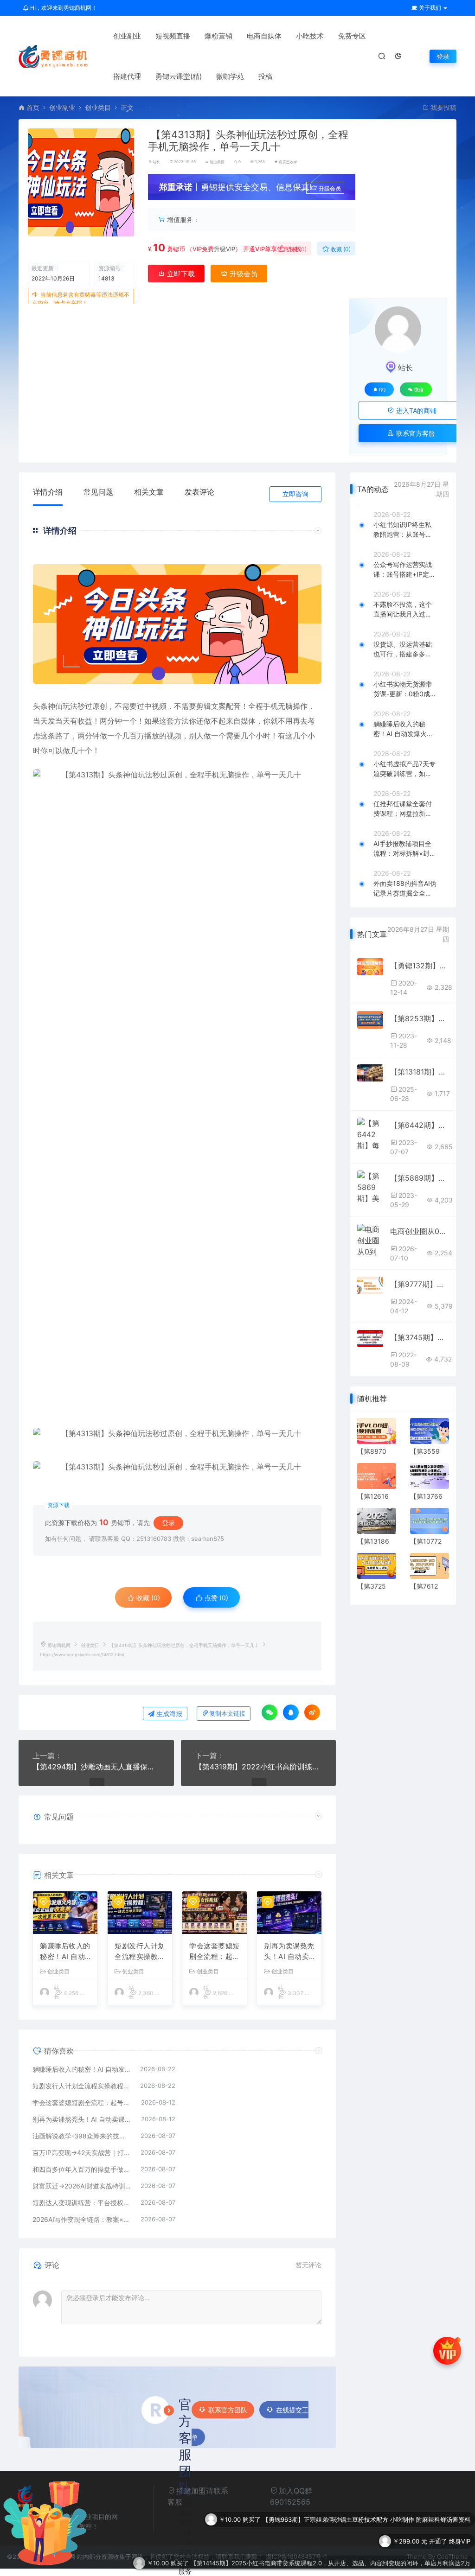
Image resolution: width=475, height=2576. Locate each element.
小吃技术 (310, 36)
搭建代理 (127, 76)
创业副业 (127, 36)
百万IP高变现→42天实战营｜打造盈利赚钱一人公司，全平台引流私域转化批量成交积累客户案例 (82, 2153)
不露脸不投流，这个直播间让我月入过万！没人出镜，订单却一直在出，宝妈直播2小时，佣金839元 (404, 610)
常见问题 (98, 492)
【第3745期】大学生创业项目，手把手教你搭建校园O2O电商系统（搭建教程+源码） (420, 1337)
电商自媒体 (264, 36)
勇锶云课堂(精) (179, 76)
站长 (156, 162)
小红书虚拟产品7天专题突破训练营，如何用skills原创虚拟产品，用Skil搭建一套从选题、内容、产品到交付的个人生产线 (405, 769)
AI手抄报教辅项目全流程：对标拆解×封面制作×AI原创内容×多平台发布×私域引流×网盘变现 (405, 849)
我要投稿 (443, 107)
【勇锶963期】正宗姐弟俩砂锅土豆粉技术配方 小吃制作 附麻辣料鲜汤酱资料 (366, 2503)
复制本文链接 (227, 1714)
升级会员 (330, 188)
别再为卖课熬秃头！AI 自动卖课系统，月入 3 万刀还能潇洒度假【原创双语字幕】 (289, 1952)
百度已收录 (288, 162)
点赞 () (296, 249)
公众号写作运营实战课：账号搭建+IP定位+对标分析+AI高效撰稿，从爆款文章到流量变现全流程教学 (404, 570)
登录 (443, 56)
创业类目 (98, 107)
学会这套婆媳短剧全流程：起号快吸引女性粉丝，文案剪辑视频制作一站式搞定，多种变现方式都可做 (215, 1952)
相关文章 (149, 492)
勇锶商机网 (59, 1645)
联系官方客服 (415, 433)
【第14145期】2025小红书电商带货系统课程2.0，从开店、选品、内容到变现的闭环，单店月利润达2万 (331, 2547)
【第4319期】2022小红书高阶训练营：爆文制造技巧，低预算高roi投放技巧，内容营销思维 (259, 1767)
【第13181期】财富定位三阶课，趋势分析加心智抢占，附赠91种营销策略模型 (420, 1072)
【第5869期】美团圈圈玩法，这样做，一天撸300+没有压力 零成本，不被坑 (420, 1178)
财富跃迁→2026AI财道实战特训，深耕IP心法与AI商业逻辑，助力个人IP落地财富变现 (82, 2186)
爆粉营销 (218, 36)
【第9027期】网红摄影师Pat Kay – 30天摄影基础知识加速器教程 (382, 2569)
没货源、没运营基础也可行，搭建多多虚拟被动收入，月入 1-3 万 (403, 649)
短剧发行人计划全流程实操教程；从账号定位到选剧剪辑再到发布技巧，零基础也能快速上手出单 (140, 1952)
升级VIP (225, 249)
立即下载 (180, 274)
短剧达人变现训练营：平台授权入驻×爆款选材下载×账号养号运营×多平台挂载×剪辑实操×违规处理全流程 (82, 2203)
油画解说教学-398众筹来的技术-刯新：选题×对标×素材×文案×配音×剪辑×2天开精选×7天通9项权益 (82, 2136)
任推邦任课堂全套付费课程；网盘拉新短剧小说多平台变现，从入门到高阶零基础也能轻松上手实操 (403, 809)
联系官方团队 (228, 2410)
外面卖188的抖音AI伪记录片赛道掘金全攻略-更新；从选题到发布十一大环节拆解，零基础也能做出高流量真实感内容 (405, 889)
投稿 (265, 76)
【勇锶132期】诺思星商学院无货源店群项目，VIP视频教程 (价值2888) (420, 966)
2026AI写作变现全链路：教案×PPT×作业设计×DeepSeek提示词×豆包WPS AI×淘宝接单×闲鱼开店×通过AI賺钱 (82, 2219)
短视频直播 (173, 36)
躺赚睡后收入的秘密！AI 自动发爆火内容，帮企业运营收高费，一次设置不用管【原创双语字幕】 (65, 1952)
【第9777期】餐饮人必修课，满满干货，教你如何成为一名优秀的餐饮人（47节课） (420, 1284)
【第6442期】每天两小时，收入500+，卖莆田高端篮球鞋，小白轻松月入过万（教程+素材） (420, 1125)
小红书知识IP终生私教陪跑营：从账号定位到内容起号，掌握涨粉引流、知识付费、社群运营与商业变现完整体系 (403, 530)
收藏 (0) (340, 249)
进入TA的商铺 (415, 410)
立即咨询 (295, 494)
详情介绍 (48, 492)
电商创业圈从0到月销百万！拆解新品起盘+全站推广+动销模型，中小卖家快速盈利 (420, 1231)
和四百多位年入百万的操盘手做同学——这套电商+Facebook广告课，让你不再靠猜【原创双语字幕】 (82, 2169)
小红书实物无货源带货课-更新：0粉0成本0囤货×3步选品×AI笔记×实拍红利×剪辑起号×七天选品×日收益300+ (405, 689)
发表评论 (199, 492)
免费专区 (352, 36)
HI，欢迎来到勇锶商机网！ (63, 8)
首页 (33, 107)
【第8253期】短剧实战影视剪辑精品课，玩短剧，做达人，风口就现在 (420, 1018)
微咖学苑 (230, 76)
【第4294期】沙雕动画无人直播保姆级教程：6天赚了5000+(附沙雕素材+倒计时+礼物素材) (96, 1767)
